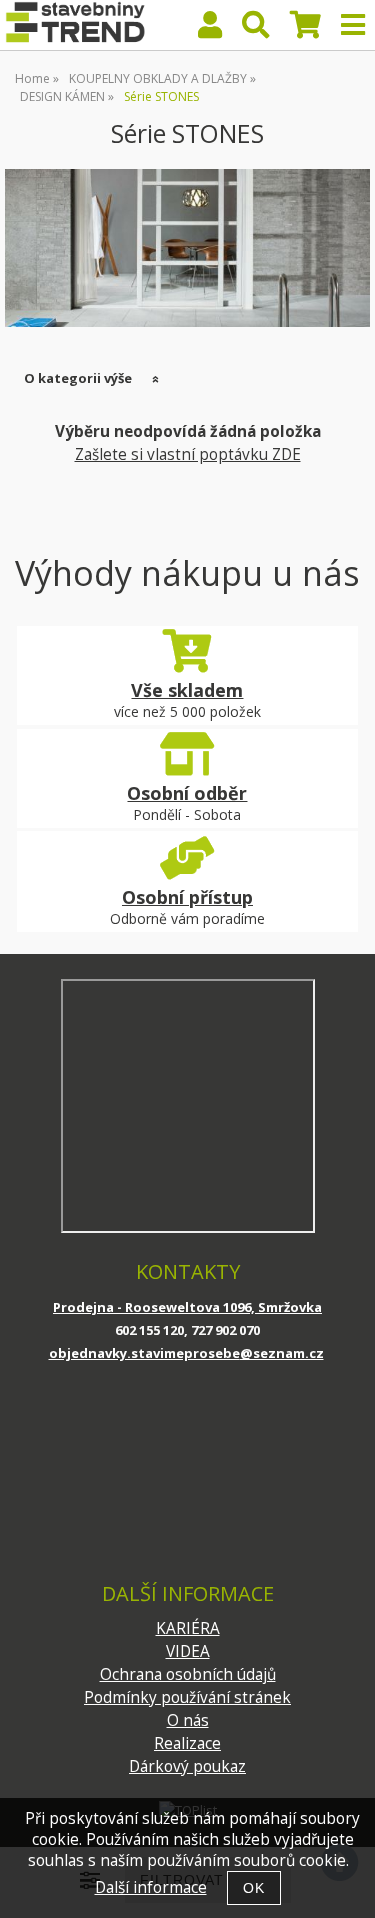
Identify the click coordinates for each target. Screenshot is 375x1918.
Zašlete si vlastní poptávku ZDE (188, 454)
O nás (188, 1720)
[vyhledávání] (256, 29)
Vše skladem (187, 690)
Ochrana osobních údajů (188, 1674)
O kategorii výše (78, 378)
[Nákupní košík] (305, 29)
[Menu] (353, 25)
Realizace (187, 1743)
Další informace (151, 1887)
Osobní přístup (187, 897)
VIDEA (188, 1651)
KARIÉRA (188, 1628)
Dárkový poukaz (187, 1766)
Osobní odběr (187, 793)
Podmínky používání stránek (187, 1697)
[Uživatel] (210, 29)
